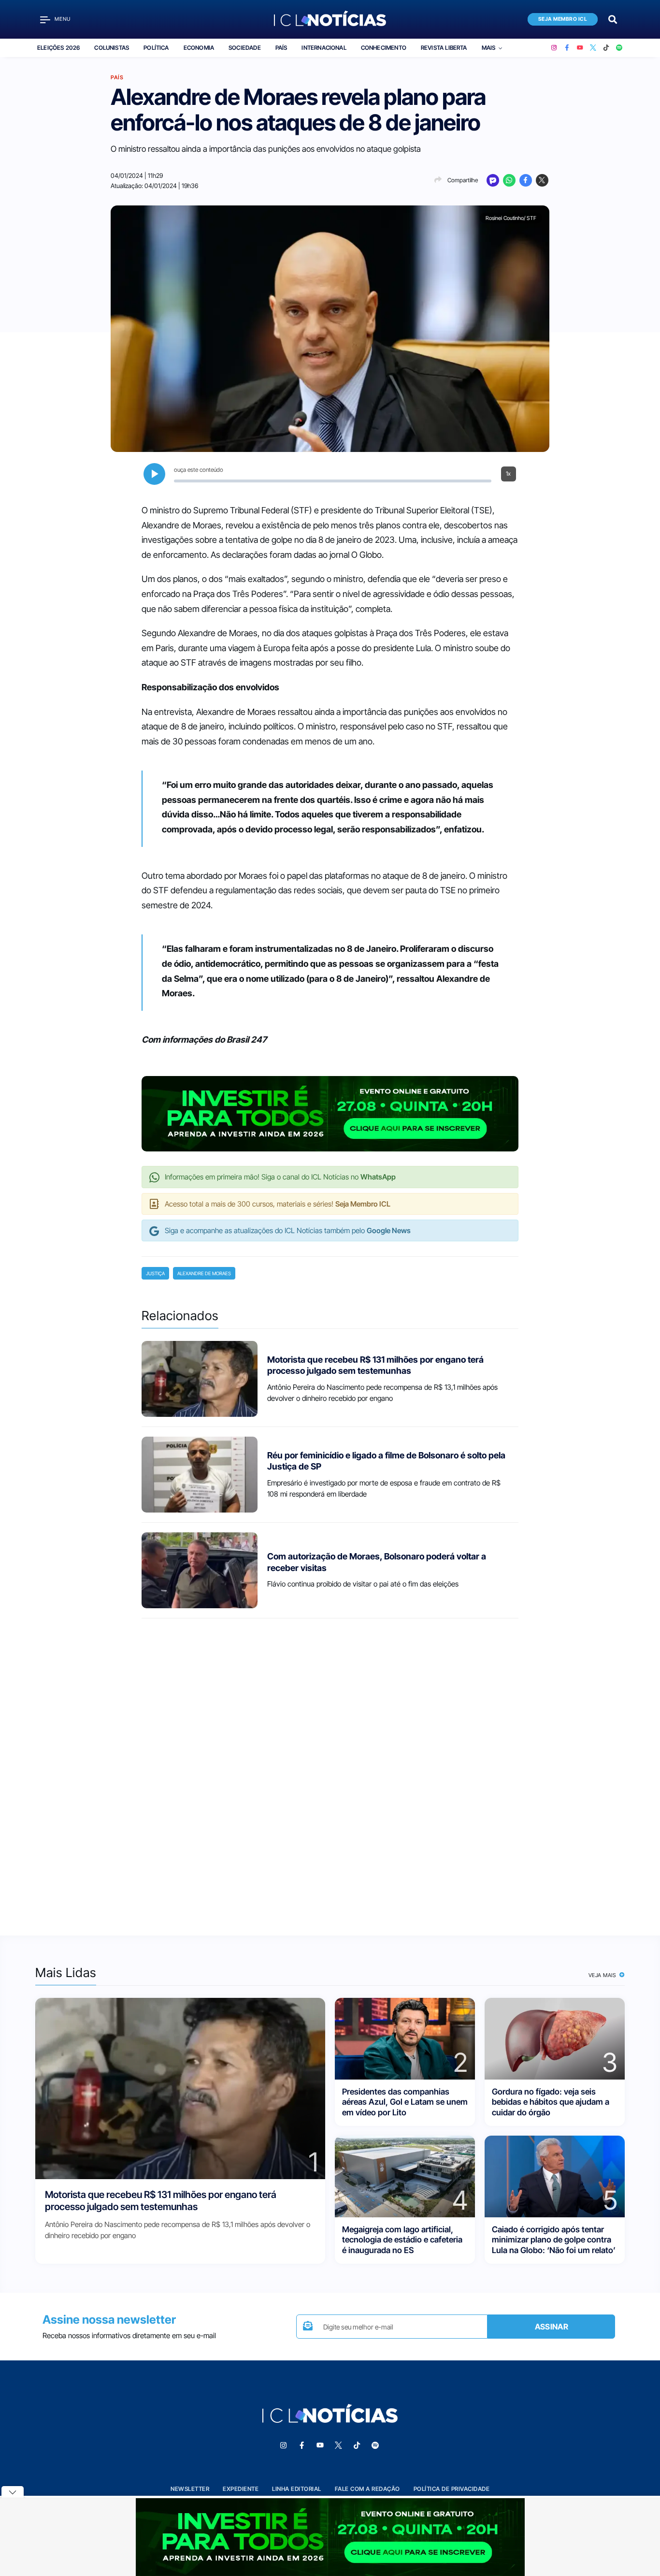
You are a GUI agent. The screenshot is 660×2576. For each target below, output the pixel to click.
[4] (405, 2176)
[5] (555, 2176)
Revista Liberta (444, 48)
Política (156, 48)
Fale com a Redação (367, 2489)
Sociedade (245, 48)
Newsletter (190, 2489)
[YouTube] (580, 48)
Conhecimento (384, 48)
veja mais (603, 1975)
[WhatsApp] (509, 180)
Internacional (324, 48)
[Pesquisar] (613, 19)
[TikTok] (606, 48)
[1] (180, 2088)
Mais (489, 48)
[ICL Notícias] (330, 19)
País (281, 48)
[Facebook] (567, 48)
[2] (405, 2038)
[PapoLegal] (493, 180)
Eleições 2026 (58, 48)
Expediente (241, 2489)
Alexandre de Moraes (204, 1273)
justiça (155, 1273)
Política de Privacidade (452, 2489)
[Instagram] (554, 48)
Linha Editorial (297, 2489)
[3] (555, 2038)
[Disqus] (330, 1768)
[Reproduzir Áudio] (154, 474)
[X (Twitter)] (593, 48)
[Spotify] (619, 48)
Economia (199, 48)
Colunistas (112, 48)
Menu (63, 19)
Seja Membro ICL (563, 19)
